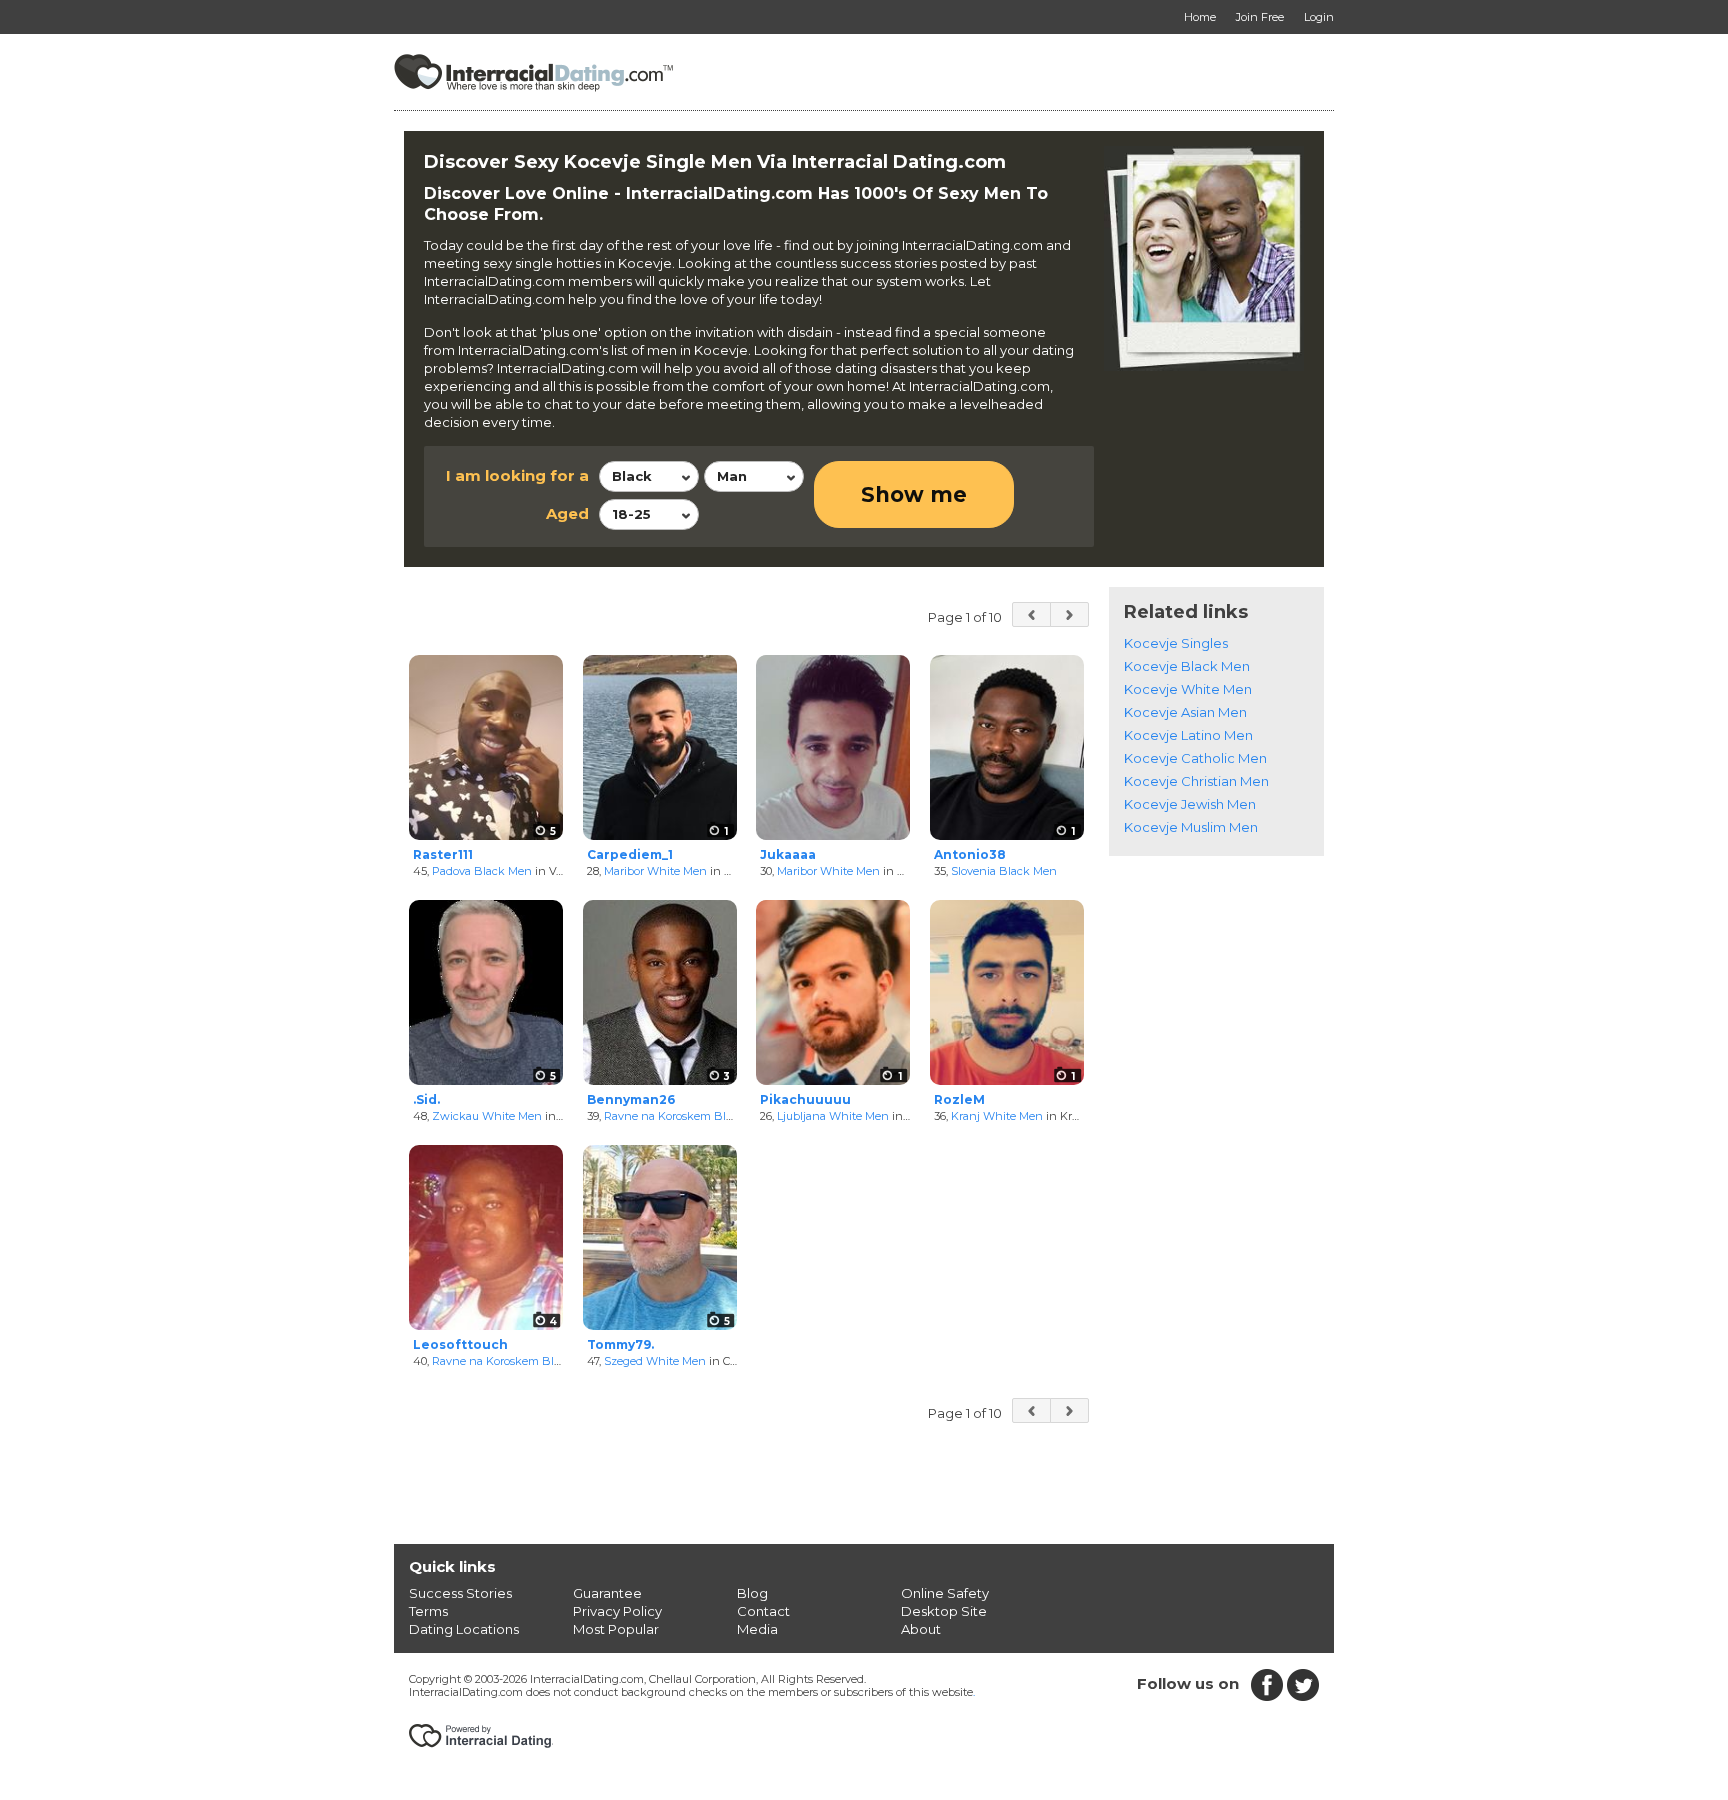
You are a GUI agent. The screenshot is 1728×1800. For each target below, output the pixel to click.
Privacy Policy (617, 1611)
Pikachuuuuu (805, 1099)
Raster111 (443, 854)
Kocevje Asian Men (1185, 712)
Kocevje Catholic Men (1195, 758)
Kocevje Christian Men (1196, 781)
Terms (428, 1611)
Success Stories (460, 1593)
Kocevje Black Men (1187, 666)
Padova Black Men (482, 871)
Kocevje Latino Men (1188, 735)
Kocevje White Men (1188, 689)
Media (757, 1629)
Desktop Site (944, 1611)
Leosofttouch (460, 1344)
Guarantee (607, 1593)
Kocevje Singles (1176, 643)
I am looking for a (517, 475)
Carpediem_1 (630, 854)
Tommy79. (620, 1344)
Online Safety (945, 1593)
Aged (567, 513)
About (921, 1629)
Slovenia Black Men (1004, 871)
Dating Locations (464, 1629)
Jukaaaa (788, 854)
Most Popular (616, 1629)
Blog (752, 1593)
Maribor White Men (655, 871)
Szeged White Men (655, 1361)
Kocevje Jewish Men (1190, 804)
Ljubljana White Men (833, 1116)
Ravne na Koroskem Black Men (688, 1116)
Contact (763, 1611)
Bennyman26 (631, 1099)
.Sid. (426, 1099)
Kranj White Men (997, 1116)
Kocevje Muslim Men (1191, 827)
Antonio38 (970, 854)
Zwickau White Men (487, 1116)
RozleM (959, 1099)
